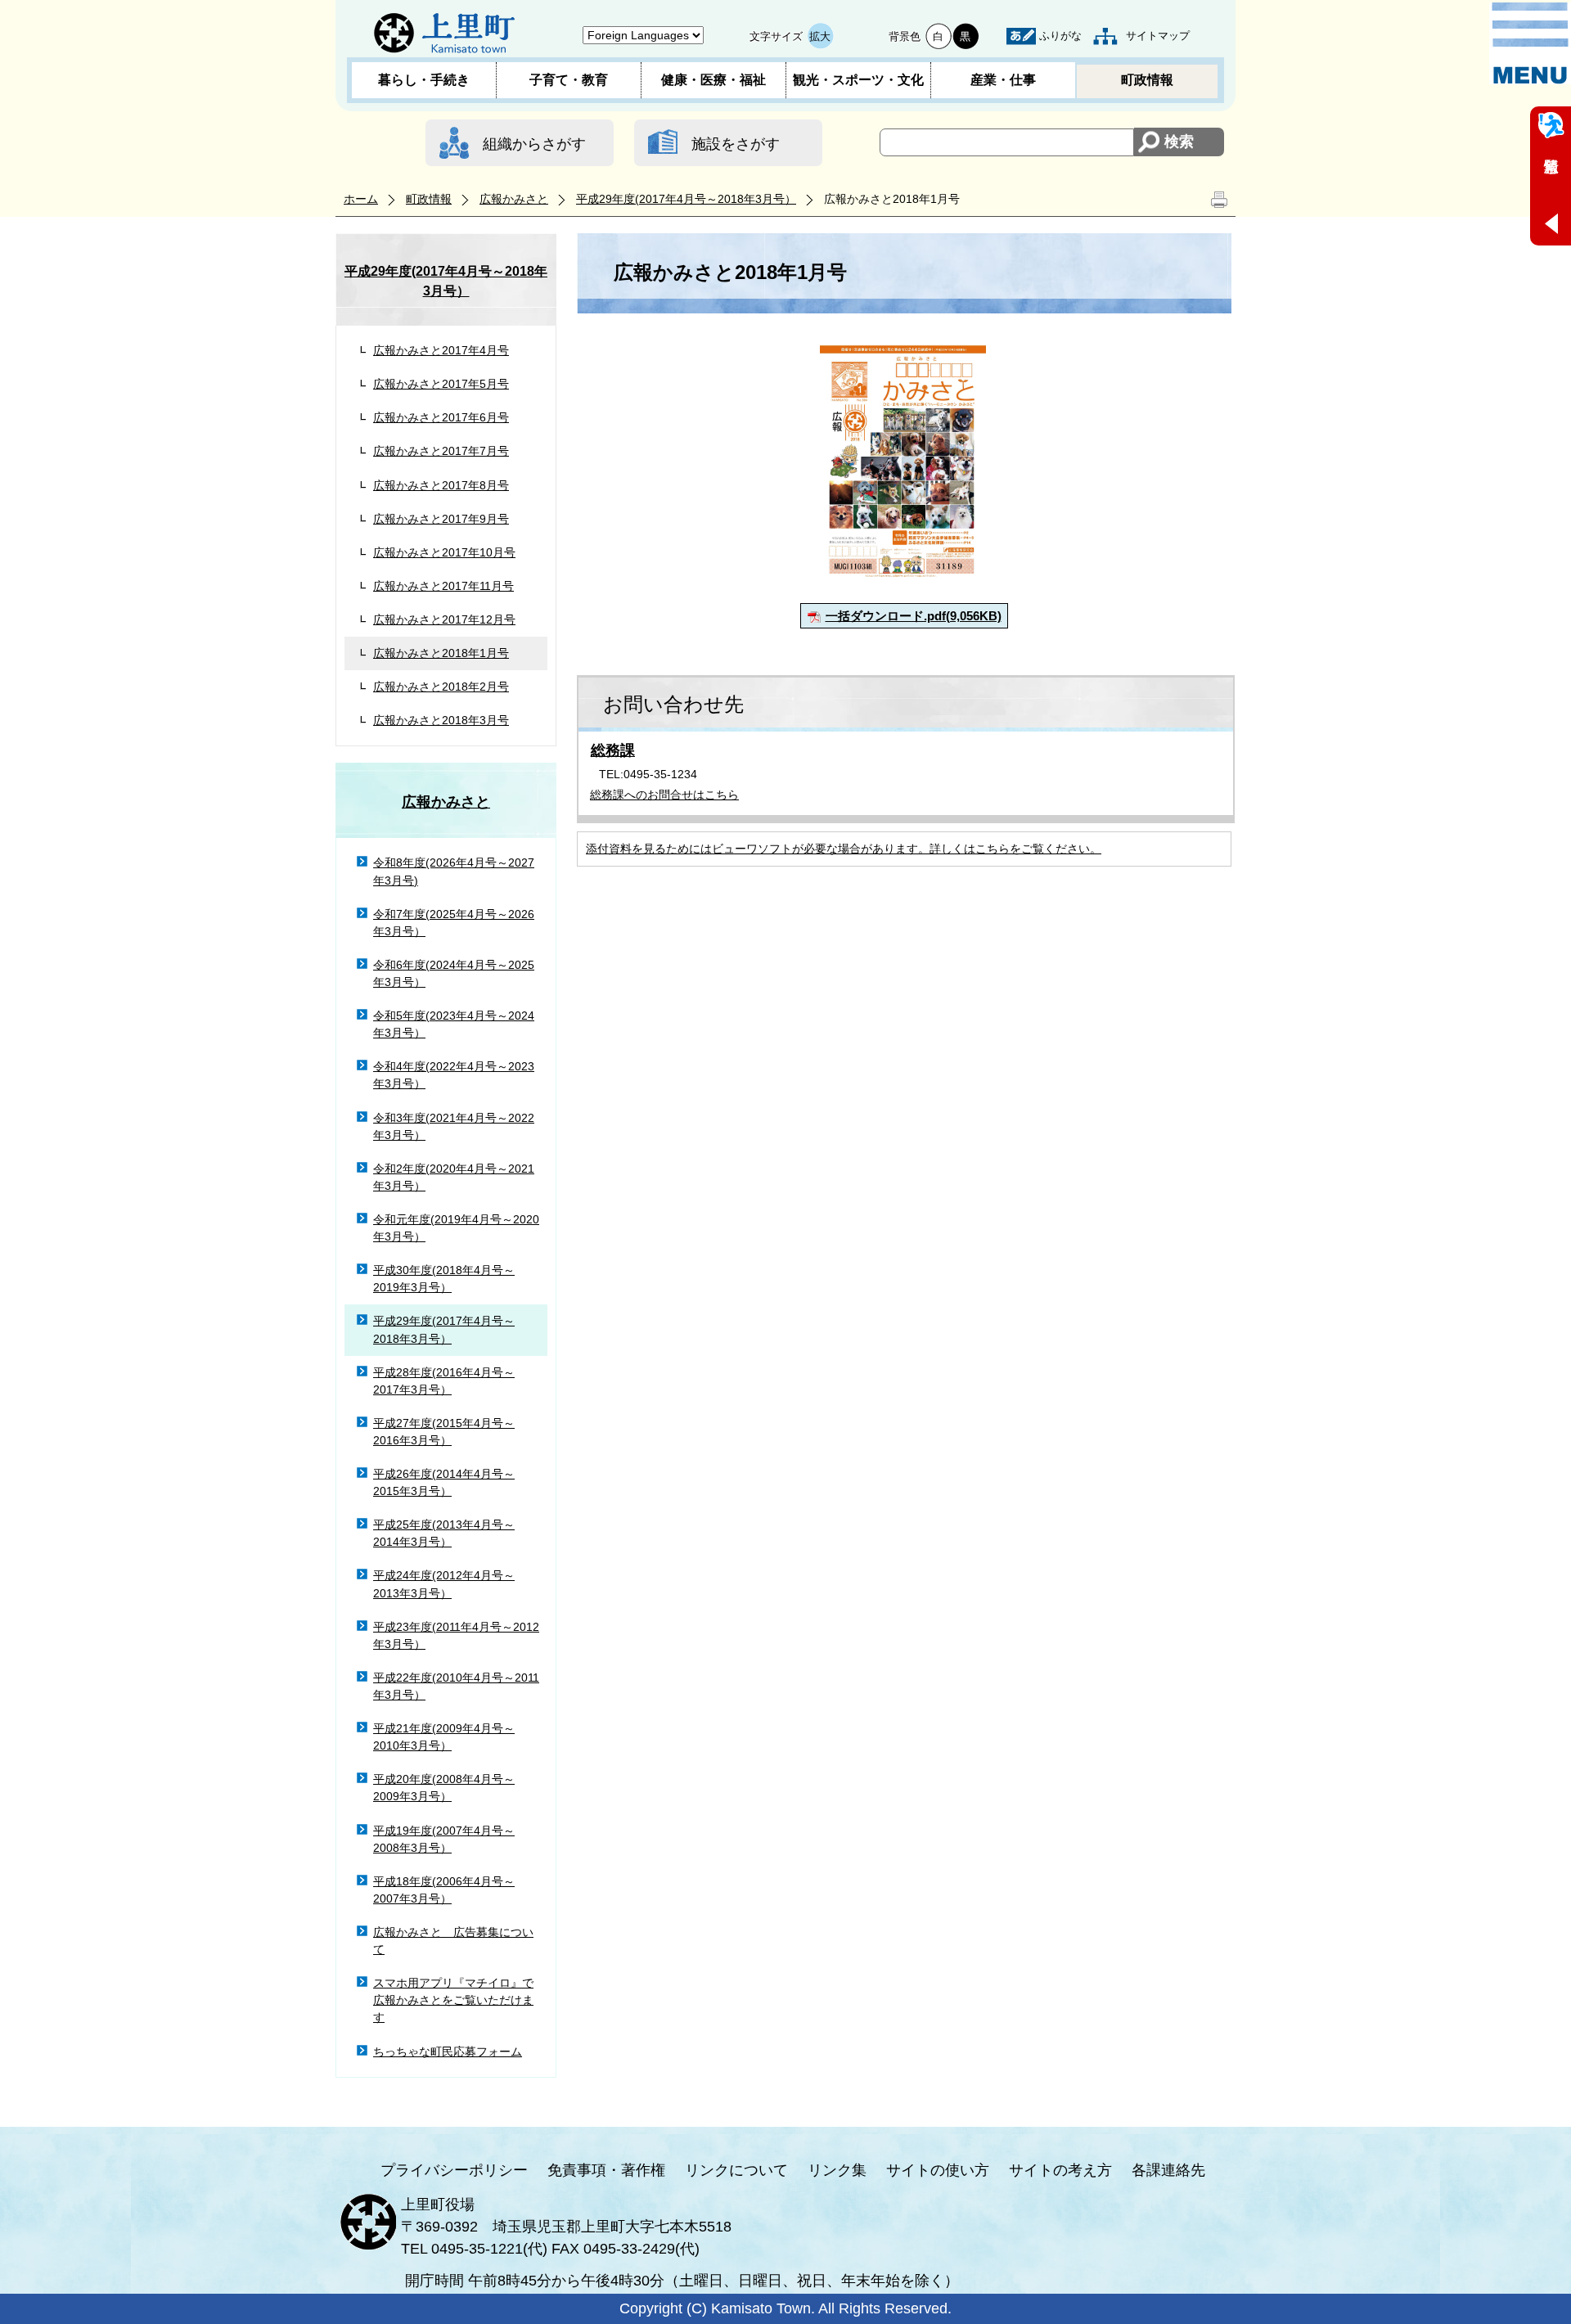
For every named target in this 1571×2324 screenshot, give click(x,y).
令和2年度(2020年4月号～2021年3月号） (454, 1177)
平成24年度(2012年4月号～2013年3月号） (444, 1584)
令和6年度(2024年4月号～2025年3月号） (454, 973)
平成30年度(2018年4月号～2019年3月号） (444, 1279)
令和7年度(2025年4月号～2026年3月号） (454, 923)
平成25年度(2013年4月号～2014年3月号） (444, 1533)
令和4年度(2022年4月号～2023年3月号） (454, 1075)
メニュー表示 (1530, 43)
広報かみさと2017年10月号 (444, 552)
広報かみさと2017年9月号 (441, 519)
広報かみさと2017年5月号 (441, 384)
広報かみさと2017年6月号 (441, 417)
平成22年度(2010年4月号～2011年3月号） (456, 1686)
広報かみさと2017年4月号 (441, 350)
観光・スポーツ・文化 (858, 80)
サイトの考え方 (1060, 2170)
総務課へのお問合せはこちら (664, 795)
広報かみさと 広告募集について (453, 1941)
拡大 (820, 36)
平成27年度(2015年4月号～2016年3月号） (444, 1432)
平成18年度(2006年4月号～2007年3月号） (444, 1890)
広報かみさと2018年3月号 (441, 720)
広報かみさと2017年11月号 (443, 586)
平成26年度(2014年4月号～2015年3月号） (444, 1482)
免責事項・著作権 (606, 2170)
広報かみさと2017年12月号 (444, 619)
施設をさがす (736, 144)
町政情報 (1147, 80)
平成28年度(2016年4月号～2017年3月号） (444, 1381)
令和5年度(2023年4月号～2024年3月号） (454, 1024)
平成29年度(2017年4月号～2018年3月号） (686, 199)
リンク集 (837, 2170)
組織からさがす (534, 144)
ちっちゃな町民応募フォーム (448, 2052)
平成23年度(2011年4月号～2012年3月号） (456, 1635)
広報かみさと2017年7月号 (441, 451)
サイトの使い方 (938, 2170)
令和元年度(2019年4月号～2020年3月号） (456, 1228)
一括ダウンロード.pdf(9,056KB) (914, 616)
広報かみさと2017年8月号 (441, 485)
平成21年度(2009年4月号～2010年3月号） (444, 1737)
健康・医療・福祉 (713, 80)
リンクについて (736, 2170)
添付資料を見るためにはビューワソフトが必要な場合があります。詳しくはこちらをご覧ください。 (844, 849)
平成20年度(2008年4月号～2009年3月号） (444, 1788)
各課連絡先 (1168, 2170)
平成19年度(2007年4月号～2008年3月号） (444, 1839)
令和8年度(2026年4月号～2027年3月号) (454, 871)
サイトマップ (1158, 36)
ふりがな (1060, 36)
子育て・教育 (569, 80)
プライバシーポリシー (454, 2170)
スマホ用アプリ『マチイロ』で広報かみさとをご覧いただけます (453, 2000)
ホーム (361, 199)
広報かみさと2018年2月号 (441, 687)
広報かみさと (514, 199)
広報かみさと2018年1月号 (441, 653)
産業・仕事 (1003, 80)
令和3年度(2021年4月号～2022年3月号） (454, 1126)
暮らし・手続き (424, 80)
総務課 (613, 750)
